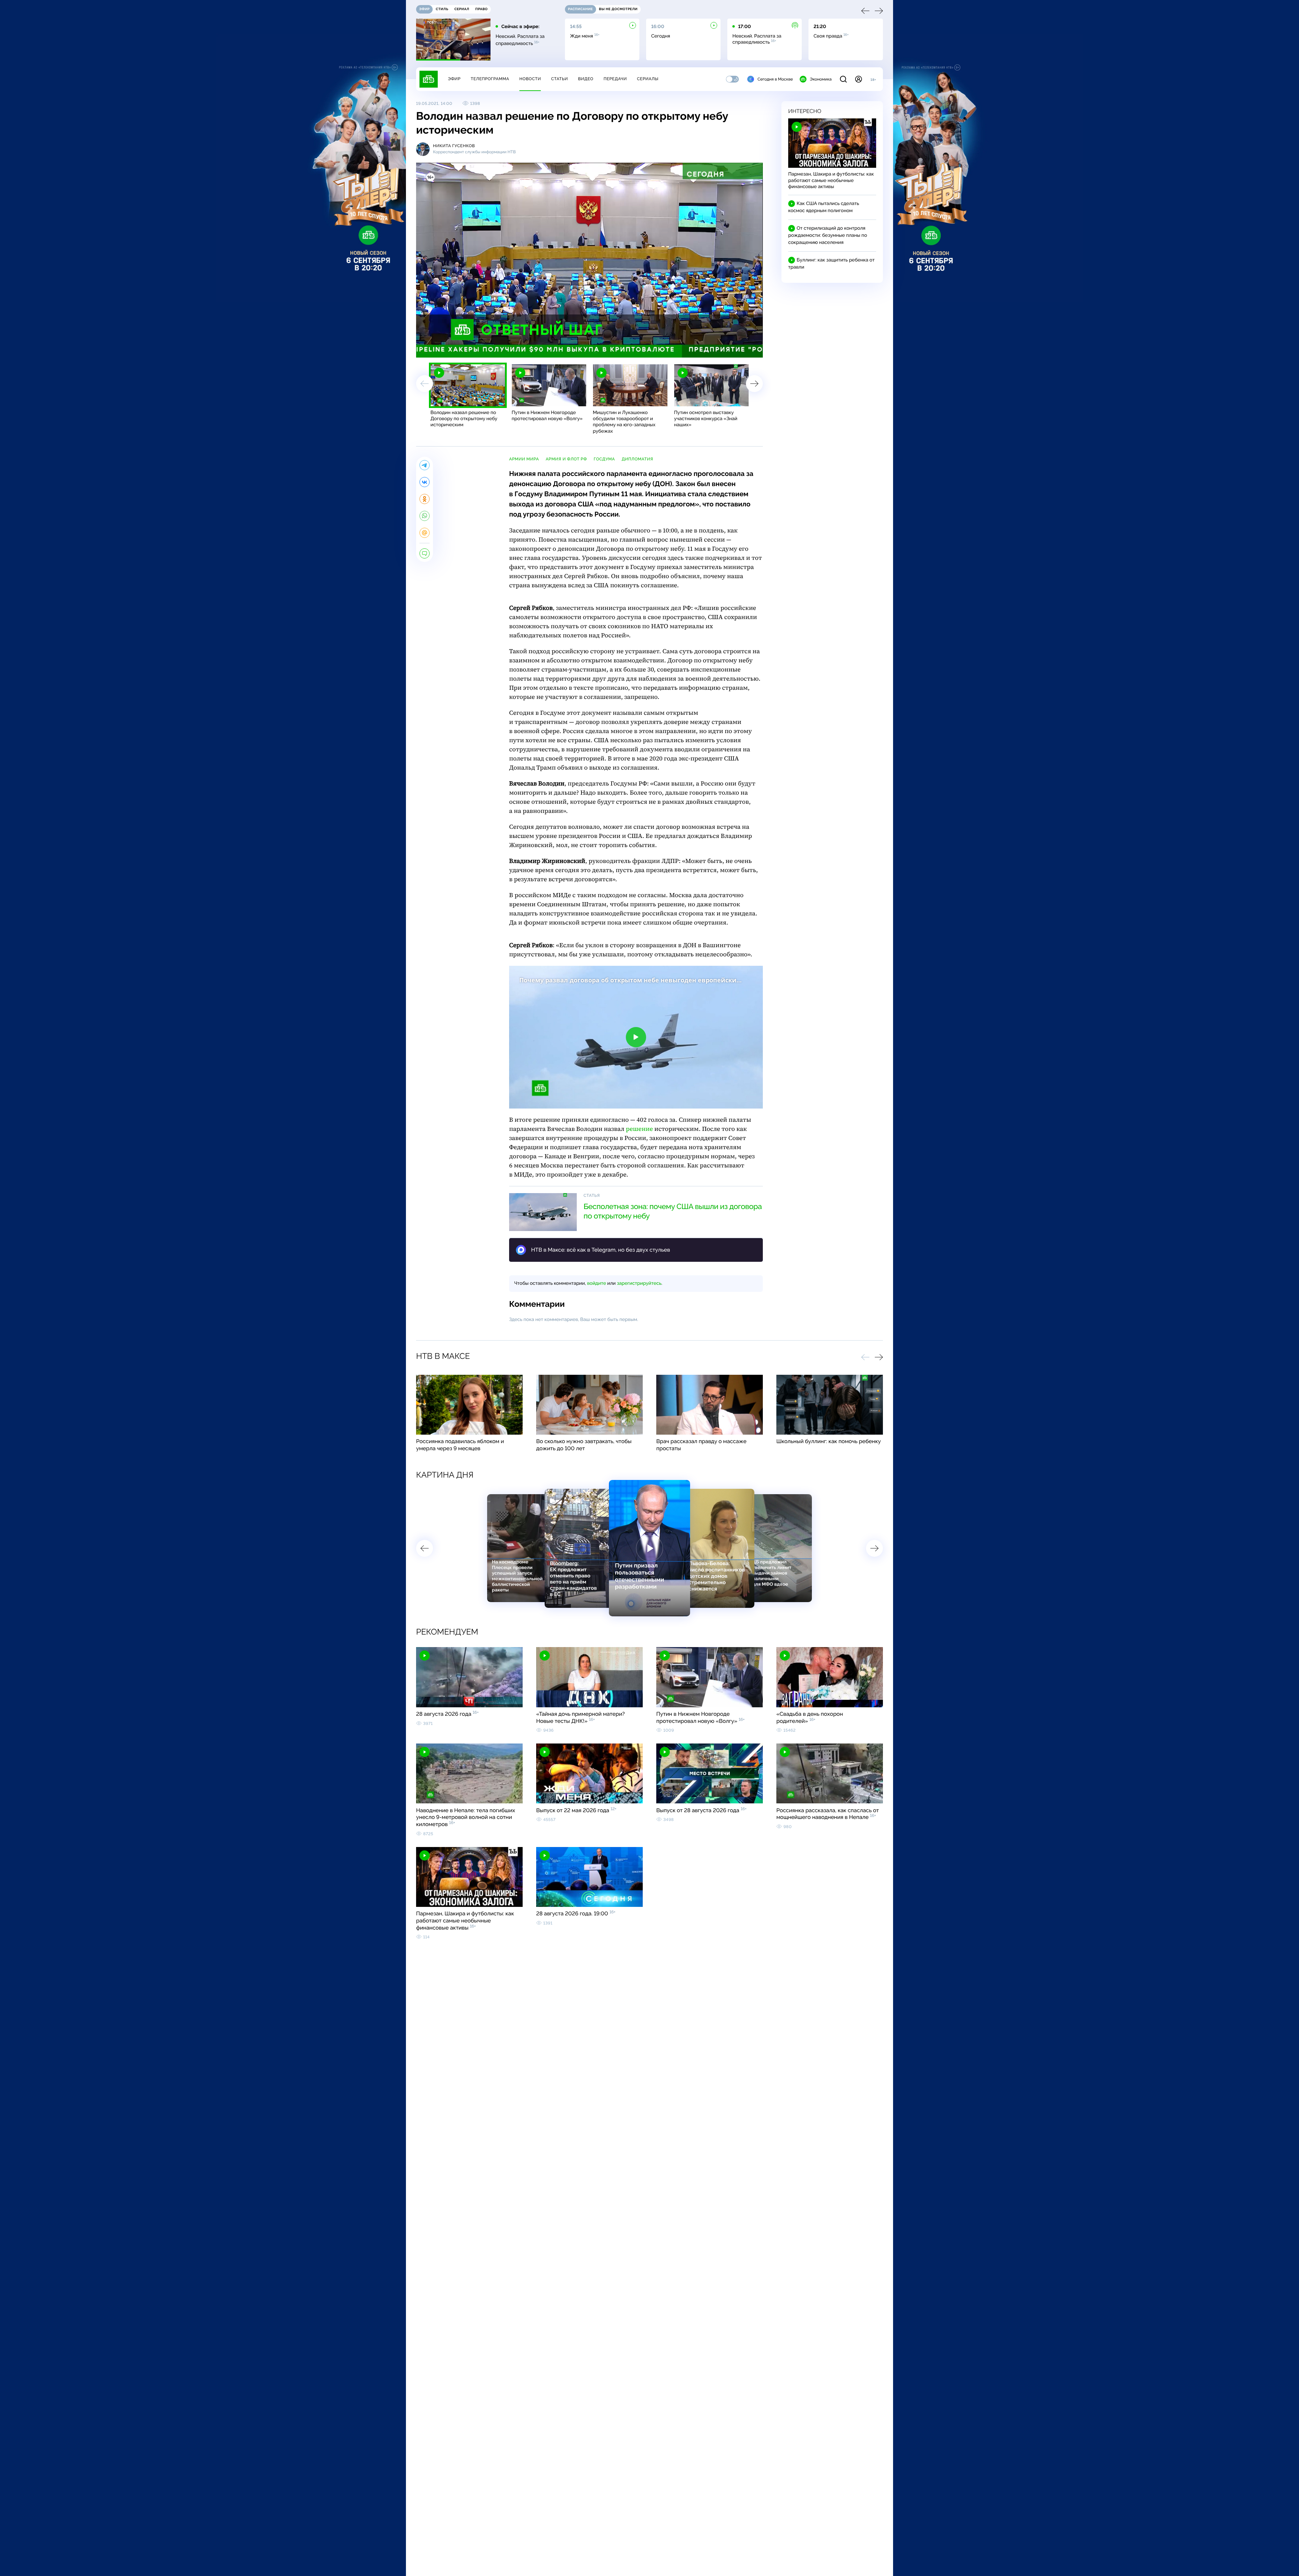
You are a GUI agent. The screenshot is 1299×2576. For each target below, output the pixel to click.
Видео (586, 79)
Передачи (615, 79)
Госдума (604, 459)
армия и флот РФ (566, 459)
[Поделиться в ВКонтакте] (425, 482)
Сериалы (648, 79)
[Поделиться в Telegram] (425, 465)
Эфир (454, 79)
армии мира (524, 459)
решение (639, 1129)
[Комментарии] (425, 553)
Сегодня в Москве (775, 79)
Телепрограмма (490, 79)
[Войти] (859, 79)
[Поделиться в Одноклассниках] (425, 499)
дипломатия (637, 459)
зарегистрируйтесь (639, 1283)
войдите (596, 1283)
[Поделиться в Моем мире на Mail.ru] (425, 533)
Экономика (821, 79)
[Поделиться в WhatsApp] (425, 516)
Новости (530, 79)
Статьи (560, 79)
